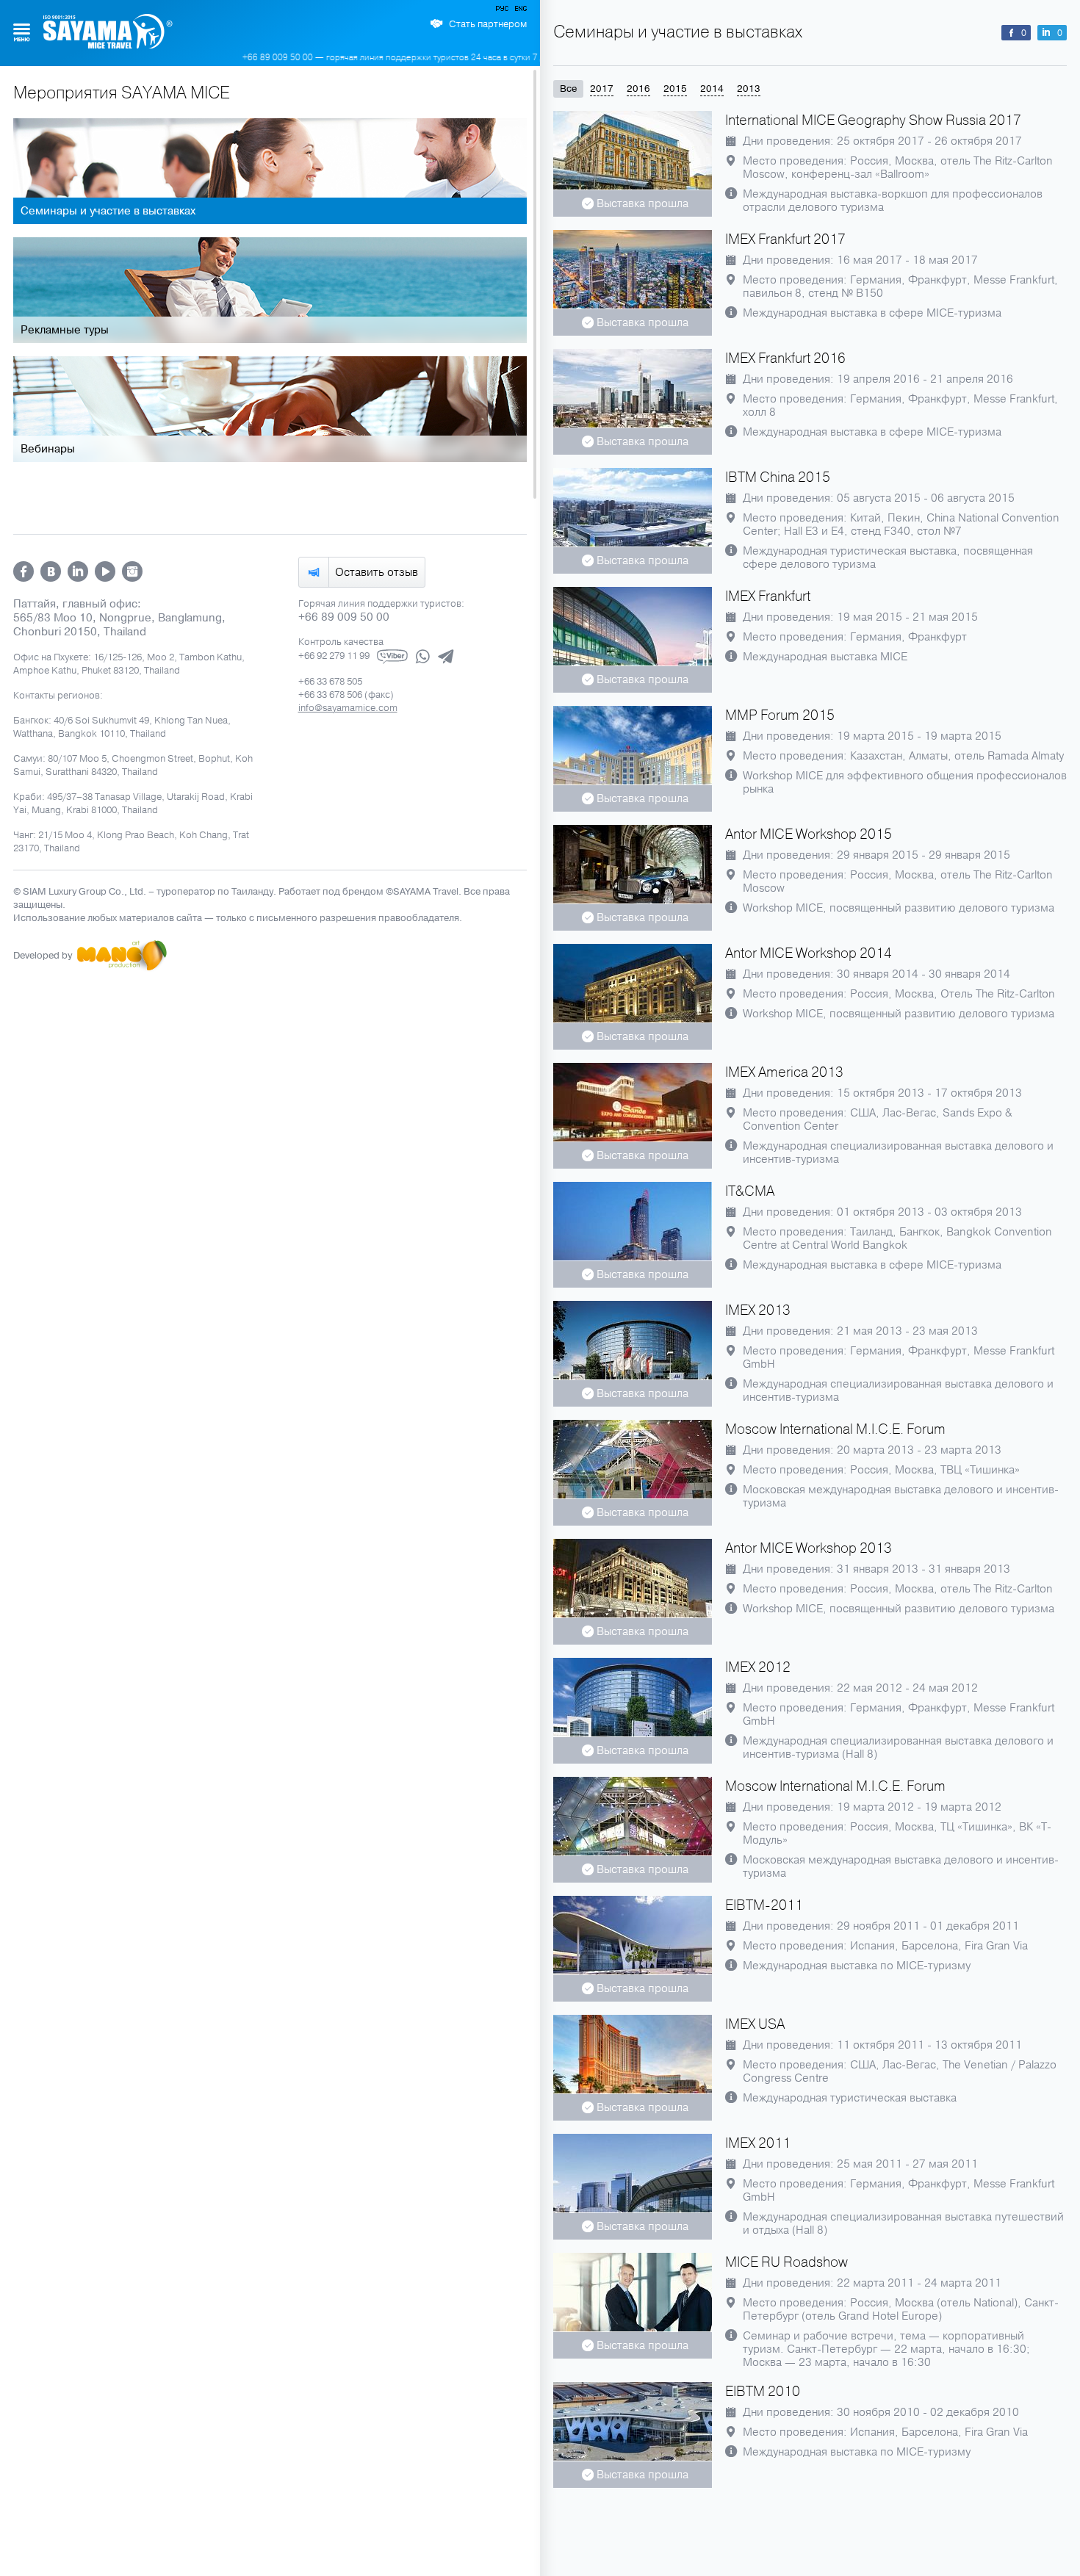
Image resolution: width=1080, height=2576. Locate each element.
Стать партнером (488, 24)
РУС (503, 11)
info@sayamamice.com (348, 708)
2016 (638, 89)
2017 (602, 89)
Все (568, 89)
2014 (712, 89)
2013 (749, 89)
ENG (519, 11)
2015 (675, 89)
